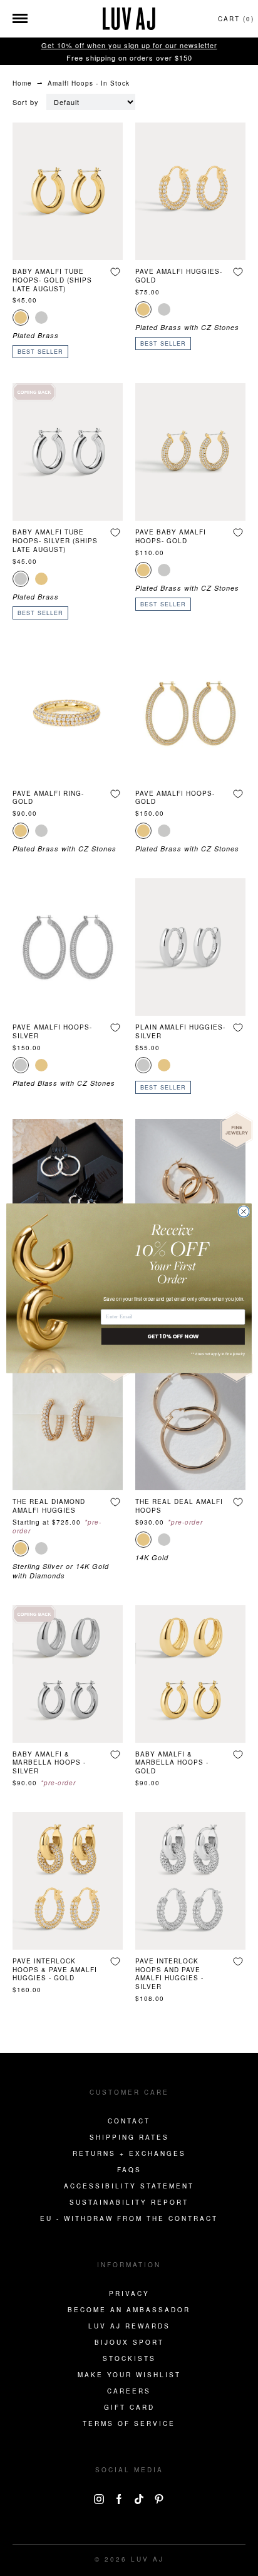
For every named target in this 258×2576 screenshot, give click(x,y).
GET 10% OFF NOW (173, 1336)
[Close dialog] (244, 1211)
